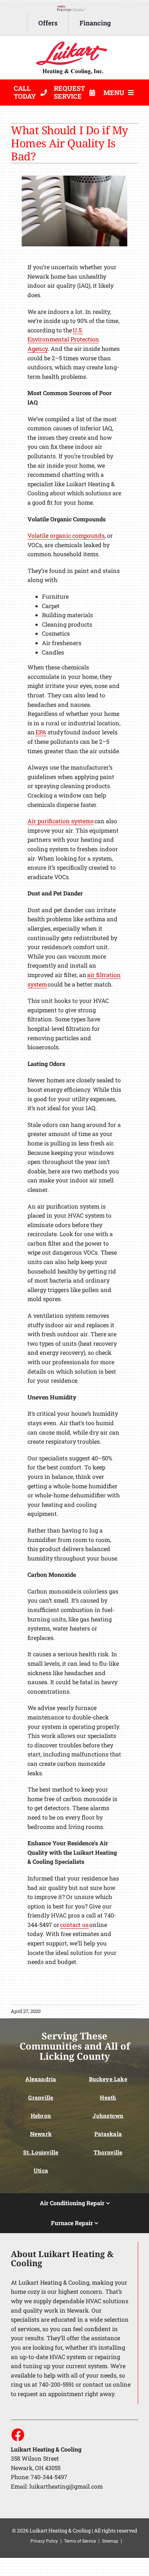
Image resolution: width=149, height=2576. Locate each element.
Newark (41, 2134)
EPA (41, 732)
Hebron (41, 2116)
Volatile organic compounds (66, 535)
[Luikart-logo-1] (74, 42)
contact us (74, 1925)
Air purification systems (61, 821)
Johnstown (108, 2116)
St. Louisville (41, 2152)
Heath (108, 2097)
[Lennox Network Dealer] (74, 7)
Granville (41, 2097)
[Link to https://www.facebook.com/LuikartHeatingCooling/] (17, 2435)
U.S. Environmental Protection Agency (63, 339)
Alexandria (41, 2079)
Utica (41, 2170)
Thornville (108, 2152)
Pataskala (108, 2134)
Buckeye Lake (108, 2079)
